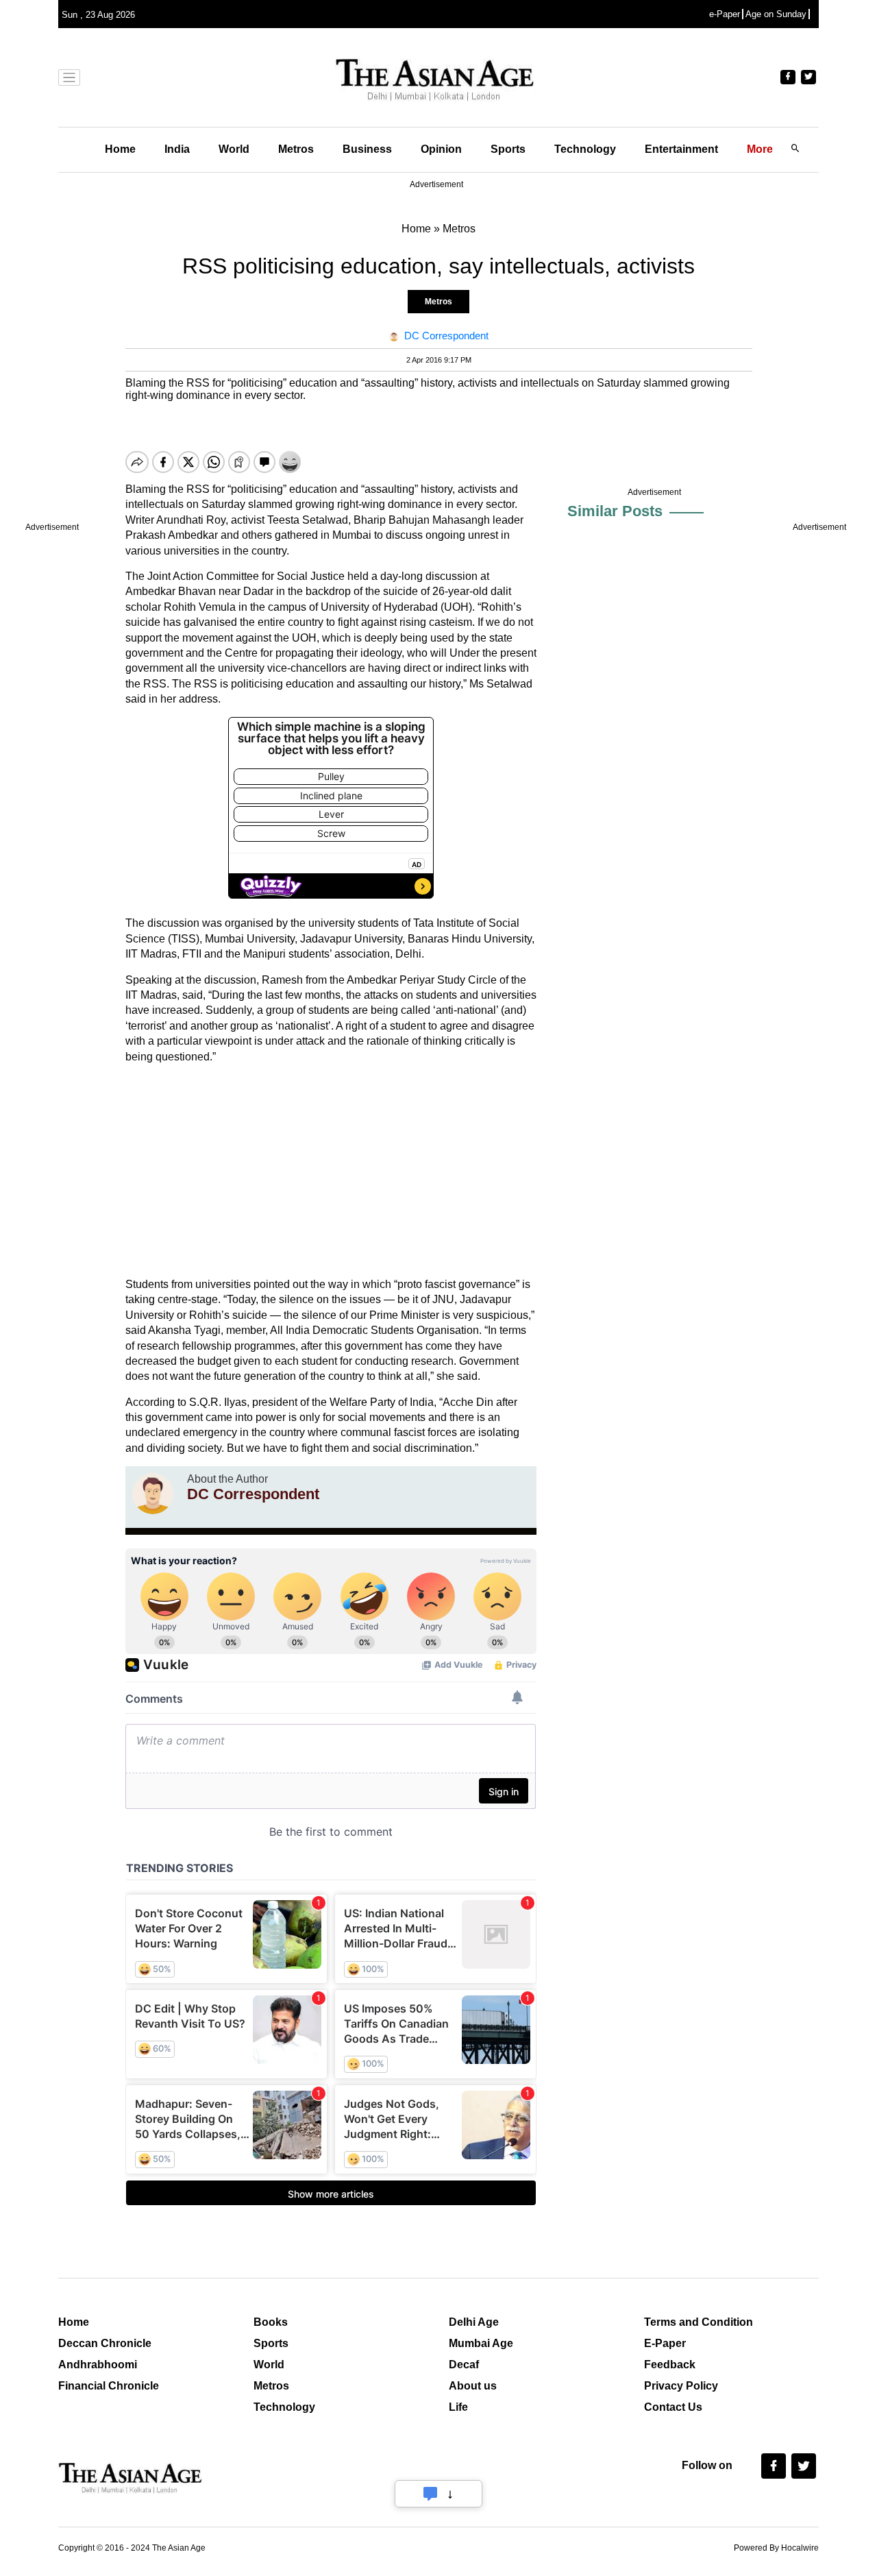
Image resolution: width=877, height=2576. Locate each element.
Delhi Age (474, 2322)
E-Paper (665, 2343)
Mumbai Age (481, 2343)
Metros (296, 149)
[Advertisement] (331, 1171)
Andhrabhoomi (98, 2365)
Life (458, 2407)
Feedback (670, 2365)
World (234, 149)
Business (367, 149)
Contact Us (673, 2407)
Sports (508, 149)
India (177, 149)
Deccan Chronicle (105, 2343)
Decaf (464, 2365)
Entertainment (681, 149)
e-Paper (725, 14)
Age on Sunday (776, 14)
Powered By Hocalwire (776, 2548)
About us (473, 2386)
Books (271, 2322)
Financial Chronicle (109, 2386)
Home (120, 149)
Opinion (441, 149)
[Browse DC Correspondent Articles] (153, 1494)
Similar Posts (615, 511)
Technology (585, 149)
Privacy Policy (681, 2386)
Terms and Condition (699, 2322)
